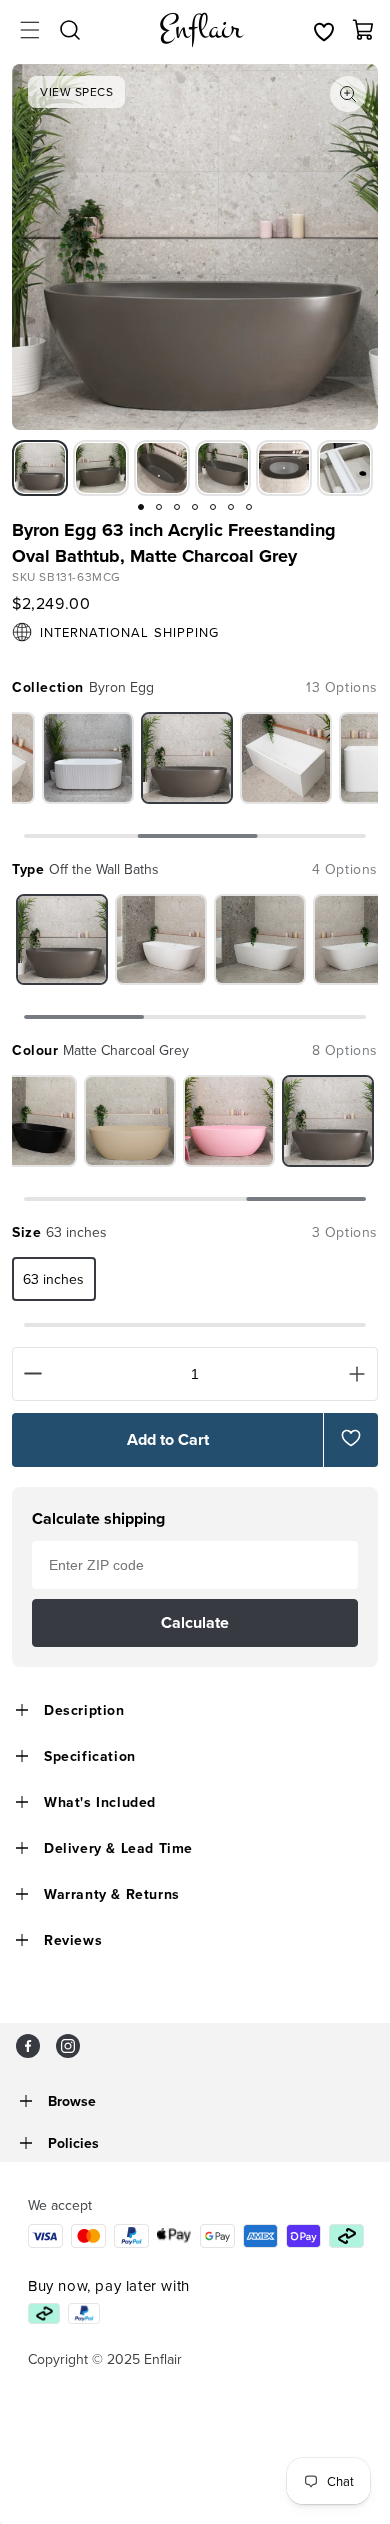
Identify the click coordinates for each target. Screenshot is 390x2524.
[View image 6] (345, 468)
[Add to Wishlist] (351, 1438)
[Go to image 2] (159, 507)
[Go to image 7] (249, 507)
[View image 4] (223, 468)
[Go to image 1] (141, 507)
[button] (30, 30)
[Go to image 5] (213, 507)
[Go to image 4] (195, 507)
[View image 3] (162, 468)
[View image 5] (284, 468)
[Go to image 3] (177, 507)
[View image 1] (40, 468)
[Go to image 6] (231, 507)
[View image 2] (101, 468)
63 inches (53, 1279)
